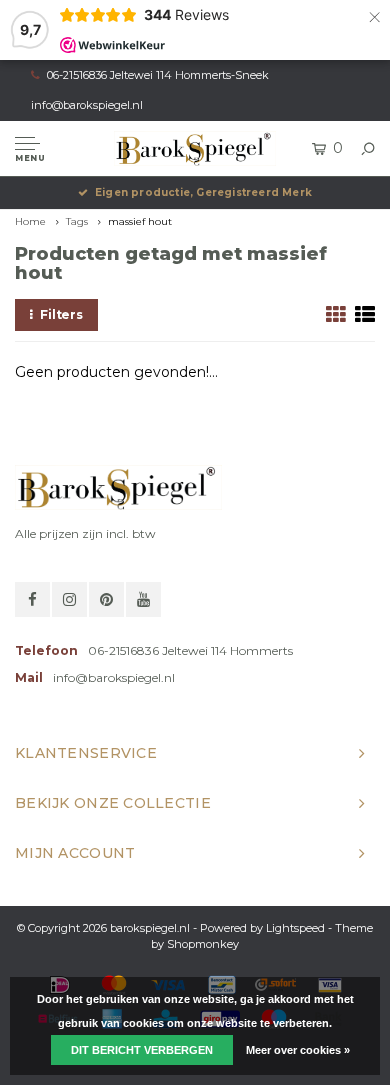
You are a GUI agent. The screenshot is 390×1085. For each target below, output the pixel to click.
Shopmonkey (203, 944)
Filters (61, 314)
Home (30, 221)
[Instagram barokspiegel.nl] (69, 599)
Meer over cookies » (298, 1050)
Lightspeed (295, 928)
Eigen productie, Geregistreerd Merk (203, 192)
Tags (77, 221)
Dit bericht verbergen (142, 1050)
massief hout (140, 221)
